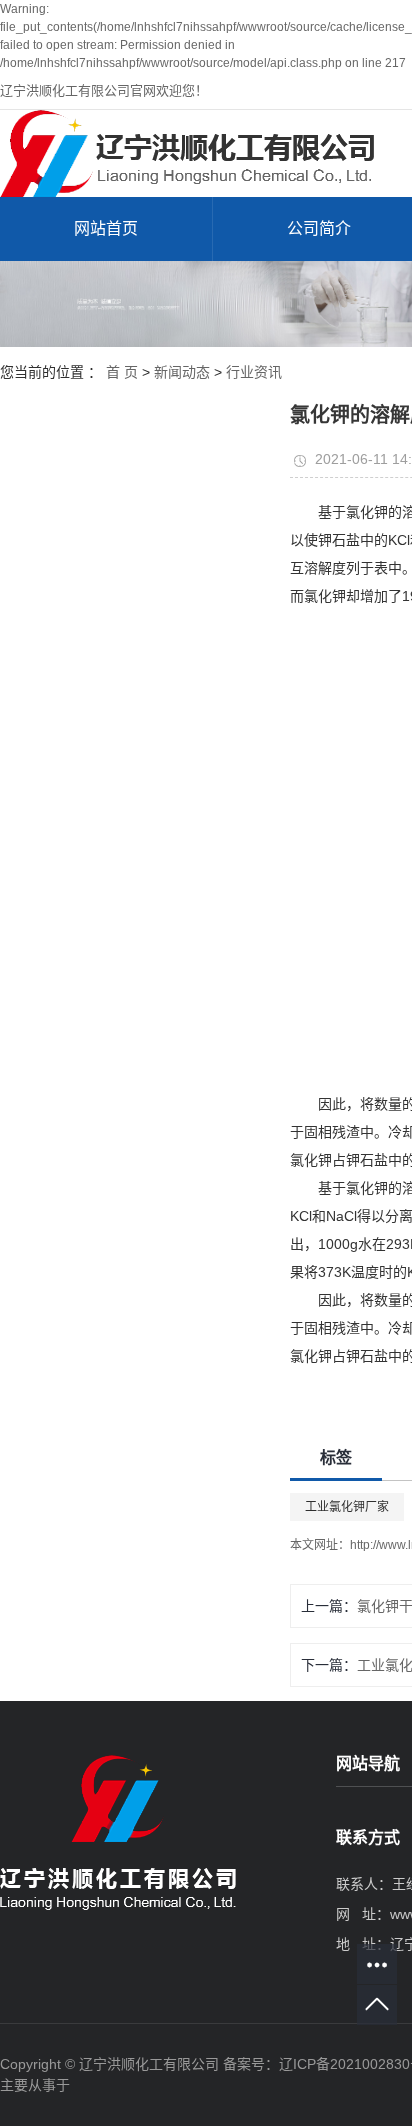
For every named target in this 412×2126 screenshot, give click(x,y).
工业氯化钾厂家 (347, 1507)
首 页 (122, 372)
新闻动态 (182, 372)
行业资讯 (254, 372)
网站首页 (106, 228)
